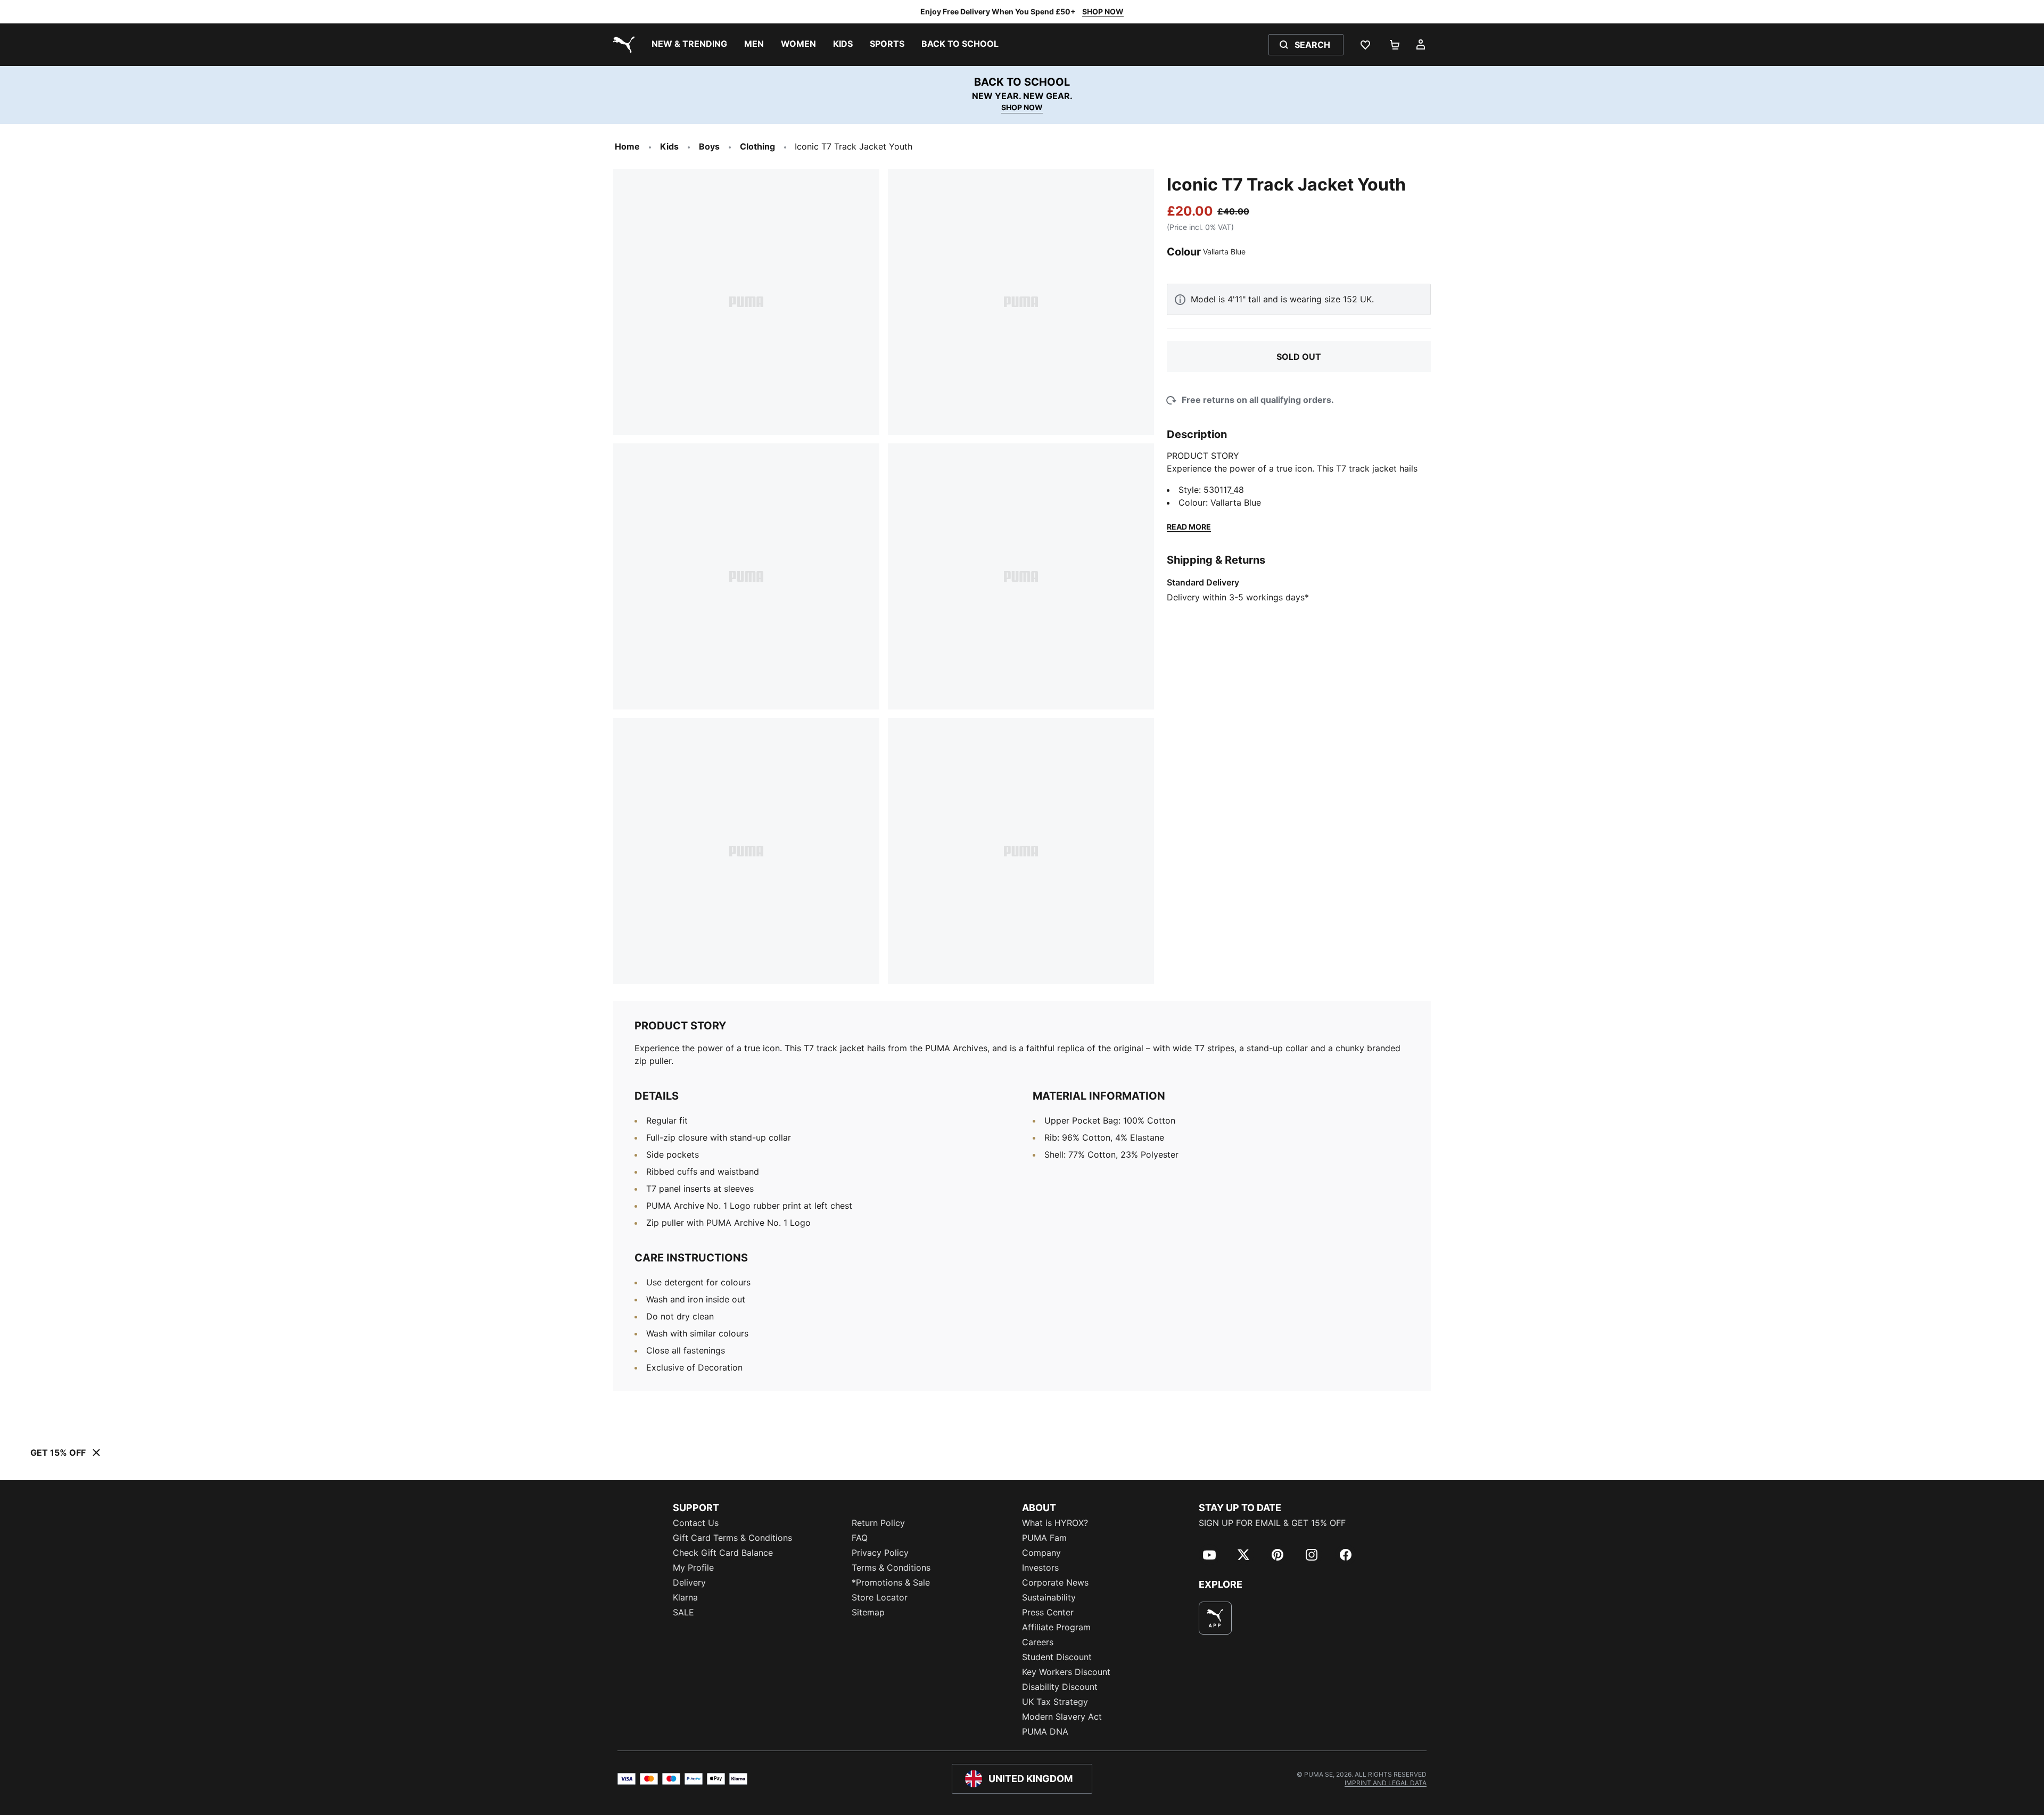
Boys (709, 146)
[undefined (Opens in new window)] (1215, 1618)
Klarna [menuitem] (685, 1597)
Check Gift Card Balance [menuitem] (723, 1553)
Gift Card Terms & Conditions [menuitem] (732, 1538)
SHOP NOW (1103, 11)
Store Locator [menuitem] (880, 1597)
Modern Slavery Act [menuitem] (1062, 1717)
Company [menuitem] (1041, 1553)
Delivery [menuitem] (689, 1582)
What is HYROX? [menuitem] (1055, 1523)
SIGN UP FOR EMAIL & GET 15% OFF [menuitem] (1272, 1523)
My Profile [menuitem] (693, 1567)
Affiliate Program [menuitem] (1056, 1627)
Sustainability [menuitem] (1049, 1597)
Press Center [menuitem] (1048, 1612)
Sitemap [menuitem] (868, 1612)
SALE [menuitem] (683, 1612)
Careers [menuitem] (1038, 1642)
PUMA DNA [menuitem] (1045, 1731)
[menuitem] (689, 45)
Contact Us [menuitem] (696, 1523)
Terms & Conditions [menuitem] (891, 1567)
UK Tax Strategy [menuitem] (1055, 1702)
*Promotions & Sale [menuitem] (891, 1582)
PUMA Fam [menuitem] (1044, 1538)
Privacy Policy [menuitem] (880, 1553)
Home (627, 146)
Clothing (757, 146)
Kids (669, 146)
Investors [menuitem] (1040, 1567)
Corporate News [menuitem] (1055, 1582)
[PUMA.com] (622, 45)
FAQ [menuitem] (860, 1538)
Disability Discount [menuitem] (1060, 1687)
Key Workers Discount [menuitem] (1066, 1672)
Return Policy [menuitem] (878, 1523)
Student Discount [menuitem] (1057, 1657)
